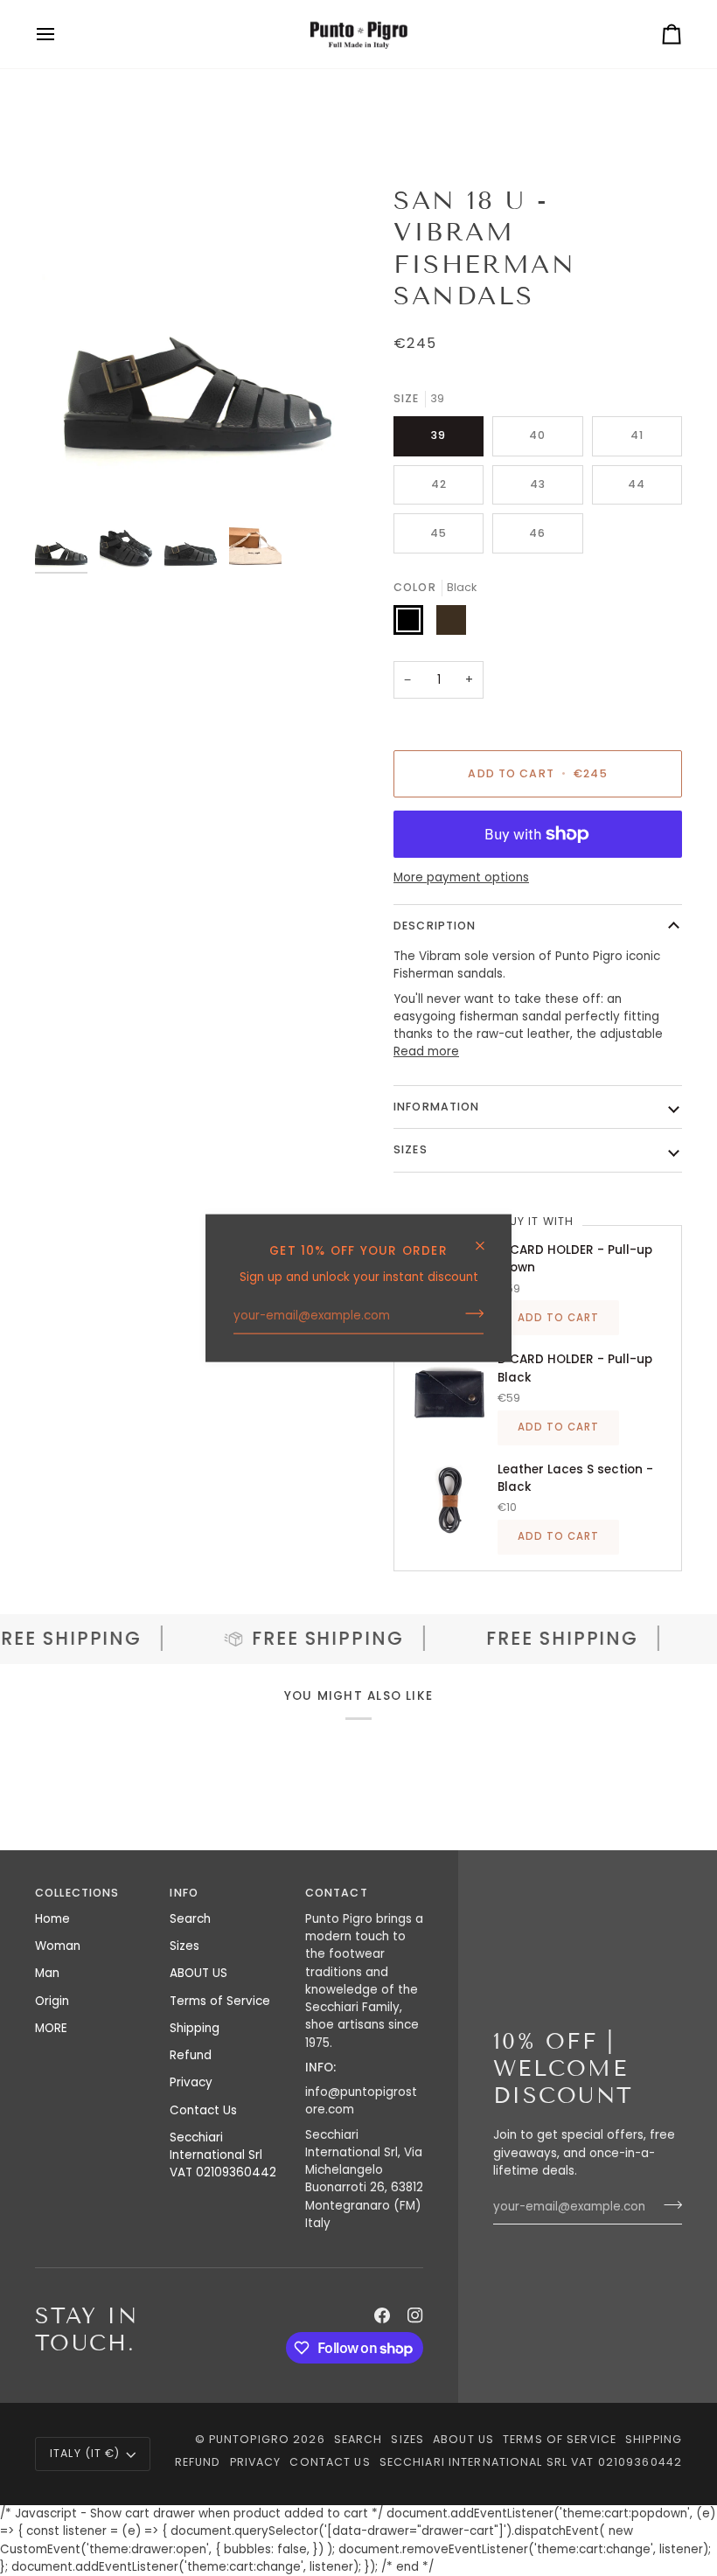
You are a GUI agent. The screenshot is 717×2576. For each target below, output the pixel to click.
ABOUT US (198, 1973)
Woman (58, 1946)
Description (435, 926)
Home (52, 1919)
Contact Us (203, 2110)
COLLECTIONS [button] (77, 1893)
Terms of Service (220, 2001)
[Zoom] (197, 347)
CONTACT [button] (337, 1893)
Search (190, 1919)
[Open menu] (61, 34)
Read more (426, 1051)
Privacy (191, 2082)
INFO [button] (184, 1893)
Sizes (184, 1946)
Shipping (195, 2028)
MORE (51, 2028)
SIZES (411, 1149)
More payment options (461, 877)
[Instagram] (415, 2315)
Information (436, 1107)
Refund (191, 2055)
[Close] (487, 1239)
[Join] (469, 1313)
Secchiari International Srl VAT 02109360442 (223, 2155)
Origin (52, 2001)
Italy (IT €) (85, 2453)
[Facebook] (382, 2315)
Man (47, 1973)
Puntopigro (249, 2439)
